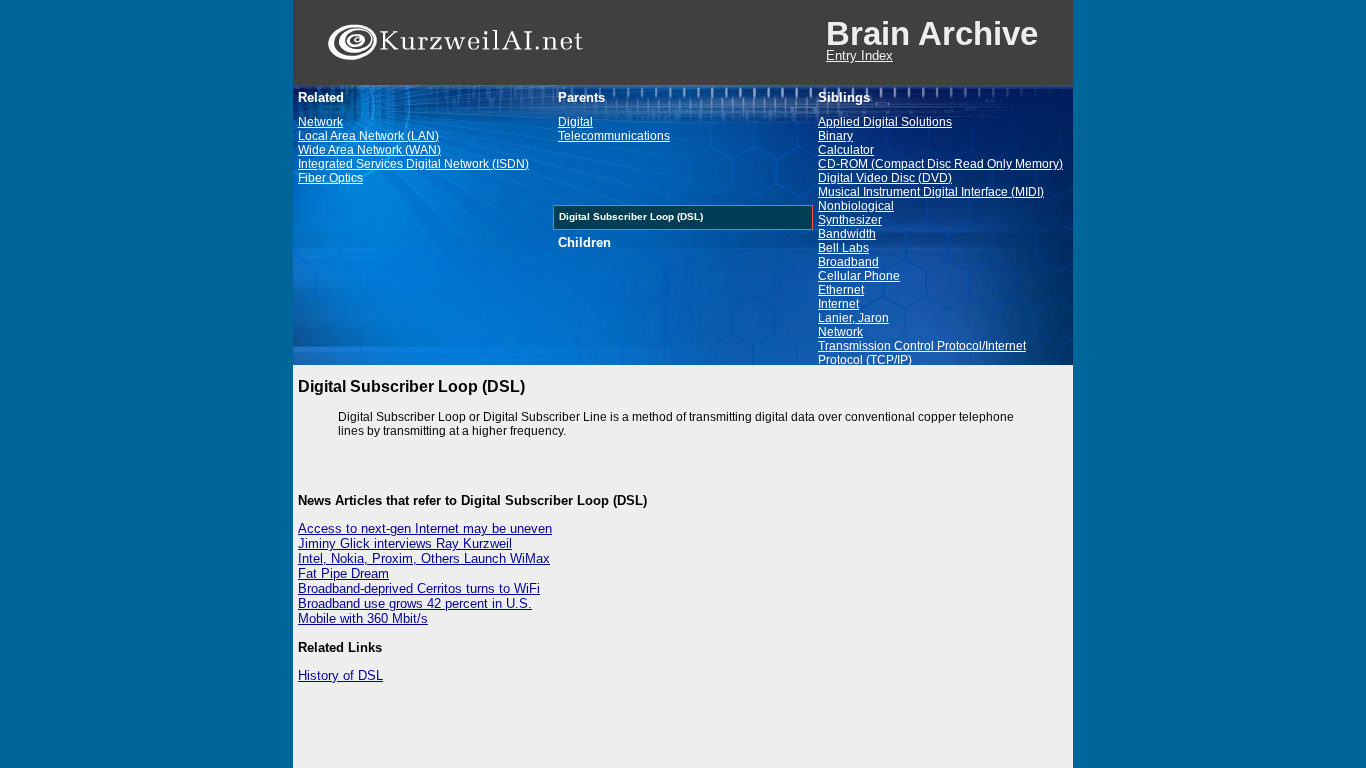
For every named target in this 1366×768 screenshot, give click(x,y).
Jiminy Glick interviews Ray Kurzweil (405, 543)
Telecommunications (614, 136)
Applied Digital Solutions (885, 122)
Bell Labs (843, 248)
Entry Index (859, 55)
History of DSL (340, 675)
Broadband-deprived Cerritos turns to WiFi (419, 588)
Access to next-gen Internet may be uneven (425, 528)
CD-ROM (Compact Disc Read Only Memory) (940, 164)
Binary (835, 136)
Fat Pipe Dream (343, 573)
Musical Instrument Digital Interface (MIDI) (931, 192)
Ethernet (841, 290)
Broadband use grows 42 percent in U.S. (415, 603)
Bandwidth (847, 234)
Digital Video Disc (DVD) (885, 178)
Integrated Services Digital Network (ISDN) (413, 164)
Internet (838, 304)
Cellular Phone (859, 276)
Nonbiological (856, 206)
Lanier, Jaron (853, 318)
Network (320, 122)
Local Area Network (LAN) (368, 136)
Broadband (848, 262)
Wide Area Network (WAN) (369, 150)
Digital (575, 122)
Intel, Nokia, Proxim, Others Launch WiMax (424, 558)
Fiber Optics (330, 178)
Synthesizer (850, 220)
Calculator (846, 150)
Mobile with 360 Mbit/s (363, 618)
